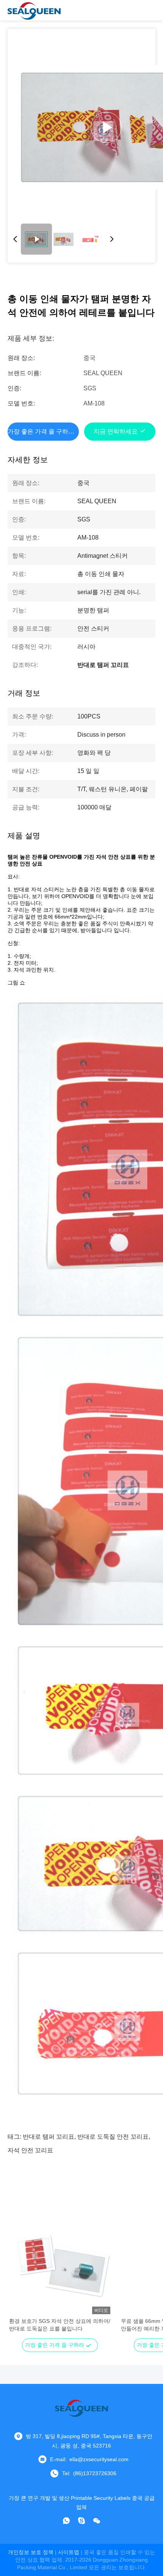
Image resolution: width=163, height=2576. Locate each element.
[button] (19, 2277)
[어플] (66, 2521)
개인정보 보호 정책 (31, 2552)
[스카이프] (81, 2521)
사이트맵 (69, 2552)
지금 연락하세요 (116, 431)
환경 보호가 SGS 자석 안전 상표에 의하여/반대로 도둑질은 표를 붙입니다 (60, 2325)
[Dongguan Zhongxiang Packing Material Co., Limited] (34, 10)
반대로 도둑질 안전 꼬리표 (113, 2137)
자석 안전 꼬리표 (30, 2150)
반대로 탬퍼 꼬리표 (49, 2137)
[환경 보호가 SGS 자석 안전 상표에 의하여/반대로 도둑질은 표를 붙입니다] (60, 2263)
